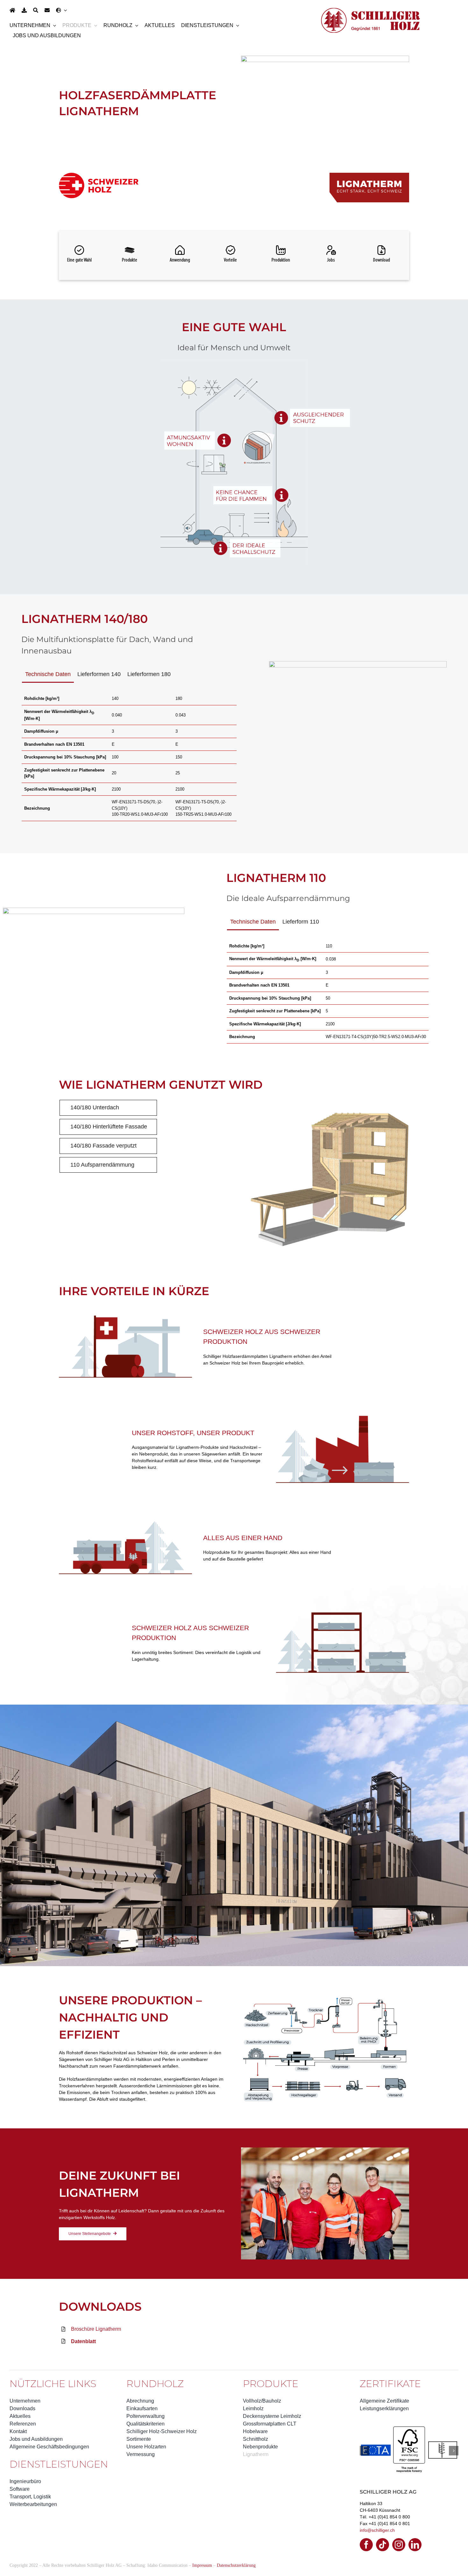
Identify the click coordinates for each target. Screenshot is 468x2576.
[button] (365, 2443)
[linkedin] (415, 2529)
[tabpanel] (129, 757)
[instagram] (399, 2529)
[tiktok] (383, 2529)
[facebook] (366, 2529)
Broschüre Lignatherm (96, 2329)
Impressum (202, 2550)
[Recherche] (36, 10)
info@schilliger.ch (377, 2515)
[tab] (48, 676)
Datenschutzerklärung (236, 2550)
